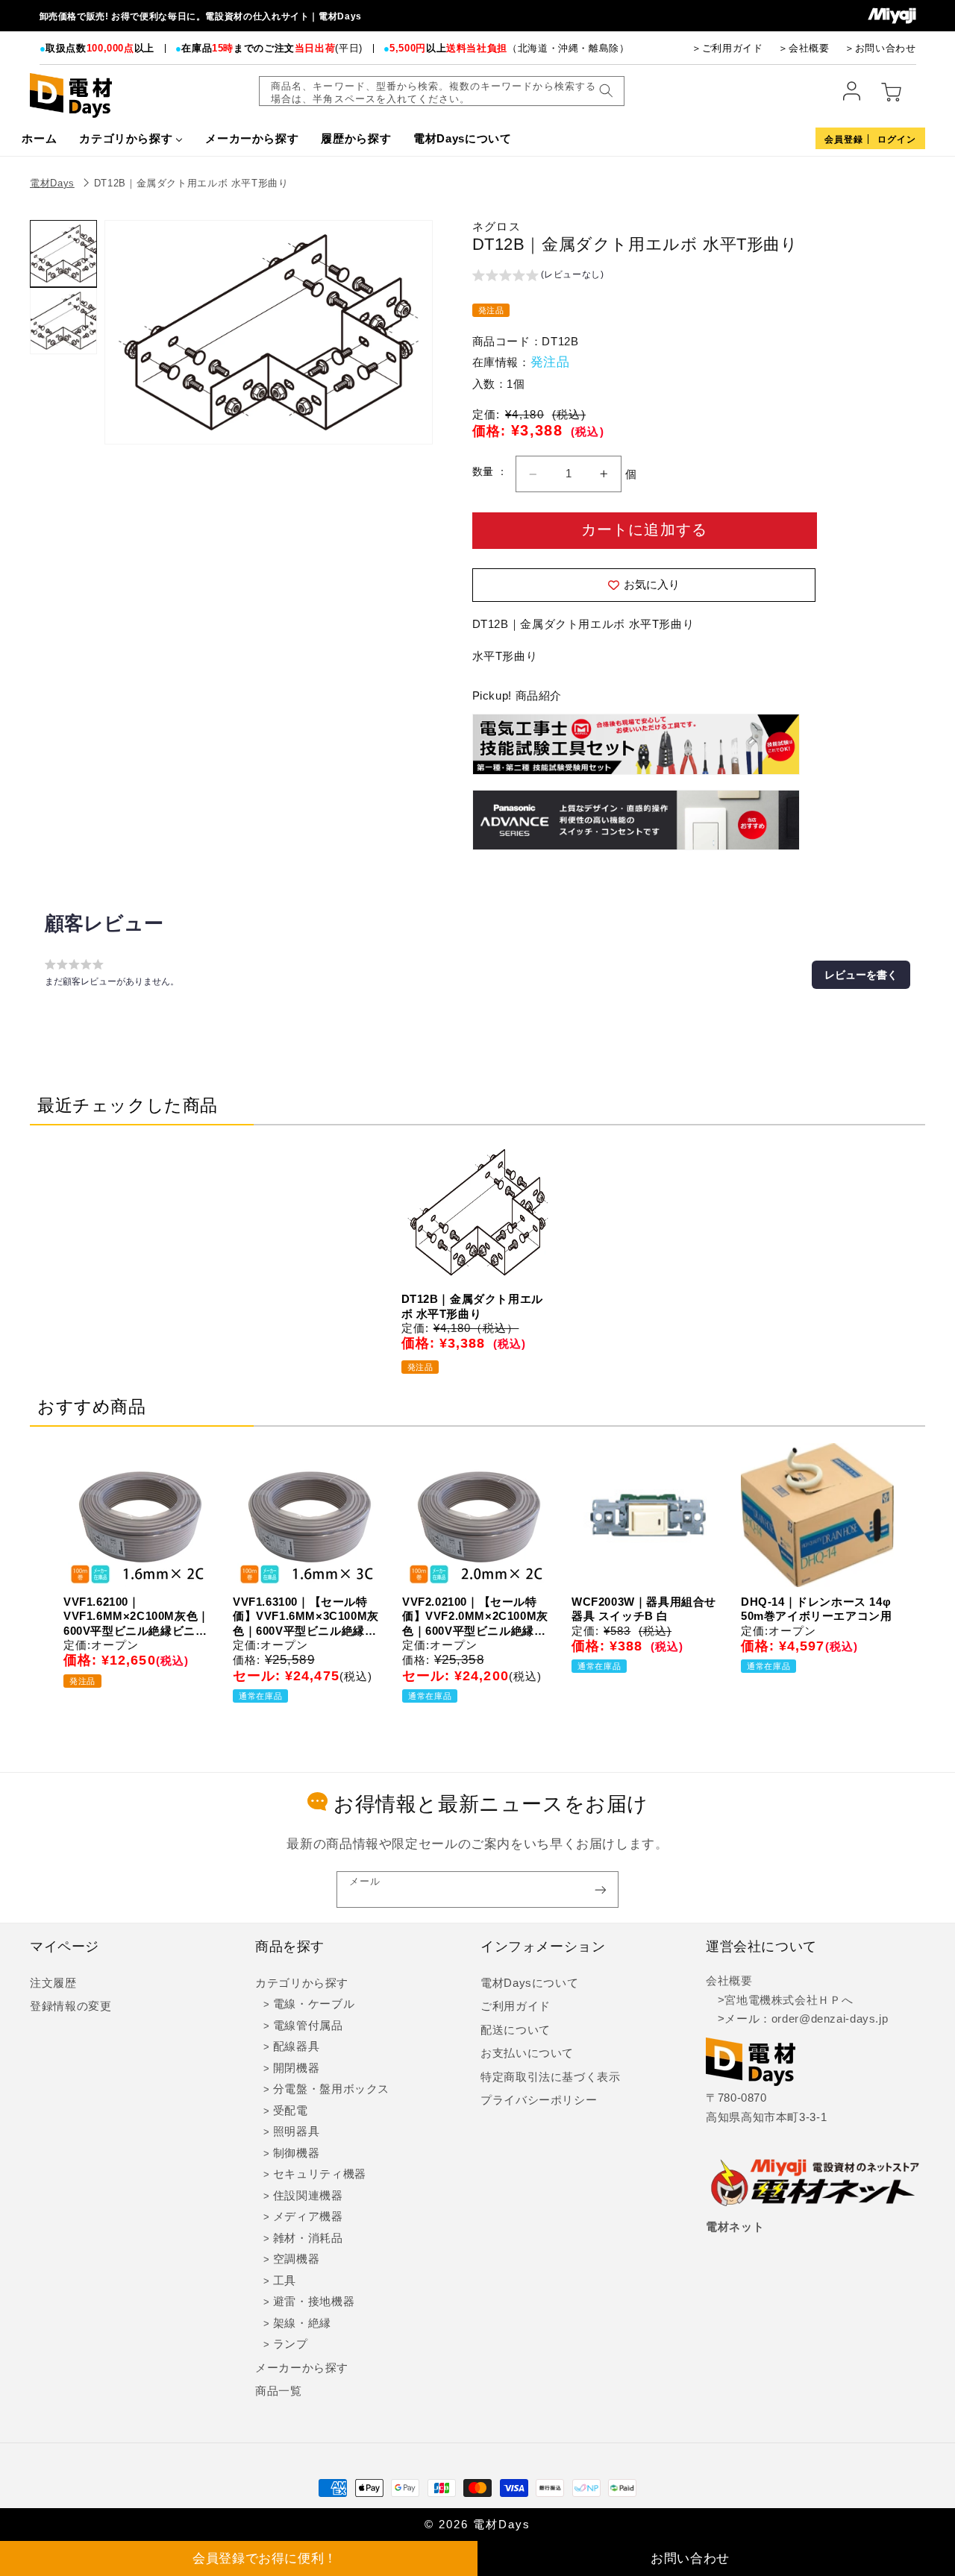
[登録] (601, 1889)
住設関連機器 (308, 2196)
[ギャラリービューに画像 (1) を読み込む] (63, 254)
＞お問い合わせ (880, 48)
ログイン (897, 139)
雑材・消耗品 (308, 2238)
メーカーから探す (302, 2368)
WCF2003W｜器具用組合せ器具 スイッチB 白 (644, 1609)
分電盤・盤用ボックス (331, 2089)
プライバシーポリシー (539, 2100)
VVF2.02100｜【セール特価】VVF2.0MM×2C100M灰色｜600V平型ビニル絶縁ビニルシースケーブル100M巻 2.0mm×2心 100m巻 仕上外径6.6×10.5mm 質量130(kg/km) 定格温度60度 (475, 1617)
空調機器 (297, 2259)
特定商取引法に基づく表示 (551, 2077)
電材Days (52, 183)
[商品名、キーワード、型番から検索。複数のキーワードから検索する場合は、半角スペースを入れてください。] (606, 91)
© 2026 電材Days (477, 2525)
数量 (485, 472)
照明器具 (297, 2132)
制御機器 (297, 2153)
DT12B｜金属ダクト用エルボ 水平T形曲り (191, 183)
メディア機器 (308, 2217)
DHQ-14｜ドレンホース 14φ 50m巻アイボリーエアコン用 (816, 1609)
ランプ (291, 2344)
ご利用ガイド (516, 2006)
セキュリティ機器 (320, 2174)
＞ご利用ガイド (727, 48)
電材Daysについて (529, 1983)
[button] (538, 277)
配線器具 (297, 2046)
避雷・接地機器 (314, 2302)
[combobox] (442, 91)
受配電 (291, 2111)
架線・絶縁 (302, 2323)
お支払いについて (527, 2053)
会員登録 (844, 139)
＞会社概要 (804, 48)
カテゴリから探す (302, 1983)
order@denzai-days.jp (830, 2019)
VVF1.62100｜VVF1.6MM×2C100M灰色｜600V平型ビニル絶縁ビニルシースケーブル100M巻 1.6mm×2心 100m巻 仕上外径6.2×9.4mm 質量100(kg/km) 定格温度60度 (137, 1617)
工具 (285, 2281)
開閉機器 (297, 2068)
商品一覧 (279, 2391)
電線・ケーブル (314, 2004)
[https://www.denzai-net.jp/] (815, 2184)
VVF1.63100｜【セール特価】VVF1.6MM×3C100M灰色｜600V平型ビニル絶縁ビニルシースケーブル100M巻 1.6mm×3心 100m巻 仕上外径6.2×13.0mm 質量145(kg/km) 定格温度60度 (306, 1617)
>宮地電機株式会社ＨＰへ (779, 2000)
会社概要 (729, 1981)
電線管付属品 (308, 2026)
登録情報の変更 (71, 2006)
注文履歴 (53, 1983)
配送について (516, 2030)
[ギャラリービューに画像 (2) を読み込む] (63, 321)
